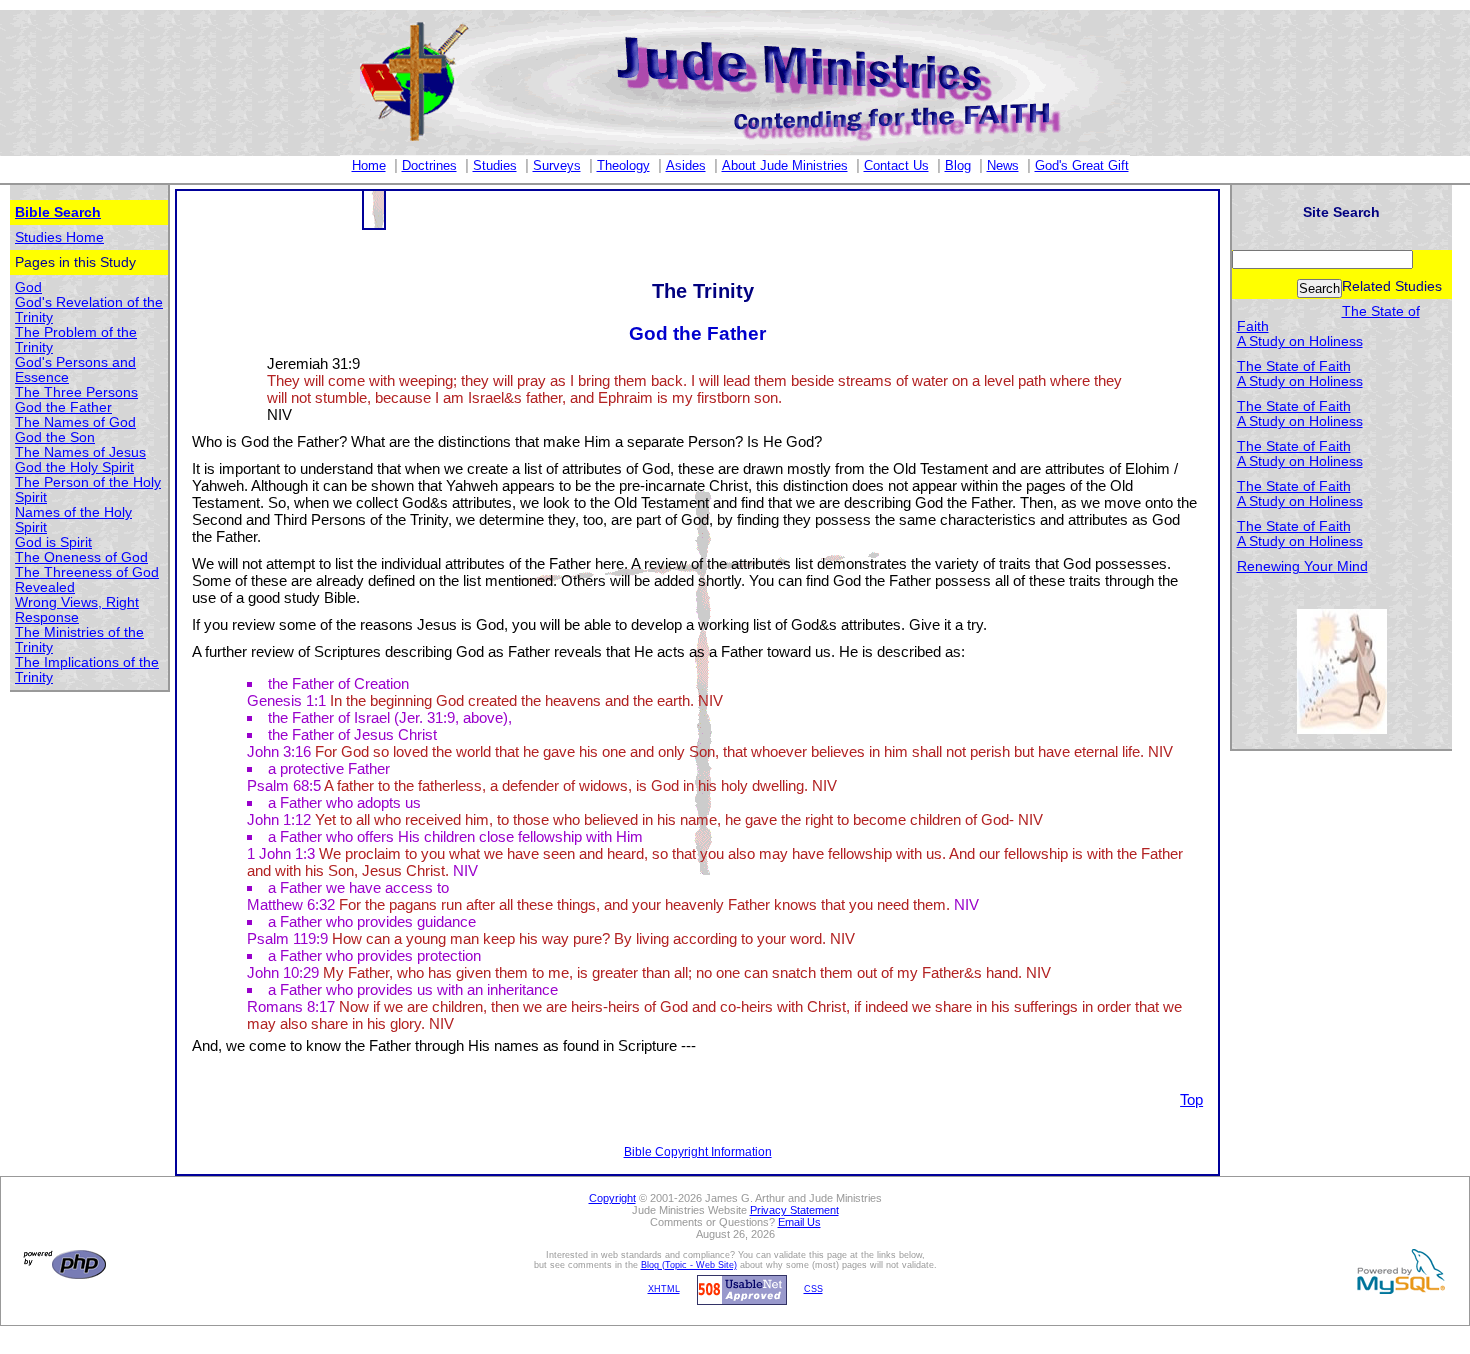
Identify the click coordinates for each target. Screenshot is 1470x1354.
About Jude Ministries (785, 165)
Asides (686, 165)
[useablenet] (739, 1289)
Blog (958, 165)
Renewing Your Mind (1302, 566)
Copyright (612, 1198)
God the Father (63, 407)
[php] (62, 1264)
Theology (623, 165)
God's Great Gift (1082, 165)
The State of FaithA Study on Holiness (1300, 374)
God (28, 287)
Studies (495, 165)
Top (1191, 1099)
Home (369, 165)
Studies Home (59, 237)
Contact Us (896, 165)
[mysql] (1398, 1271)
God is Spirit (53, 542)
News (1003, 165)
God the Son (55, 437)
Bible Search (58, 212)
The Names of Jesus (80, 452)
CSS (813, 1289)
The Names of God (75, 422)
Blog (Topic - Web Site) (689, 1265)
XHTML (664, 1289)
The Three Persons (76, 392)
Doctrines (429, 165)
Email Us (799, 1222)
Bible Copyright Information (698, 1152)
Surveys (557, 165)
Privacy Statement (794, 1210)
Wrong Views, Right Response (77, 610)
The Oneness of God (81, 557)
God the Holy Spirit (74, 467)
